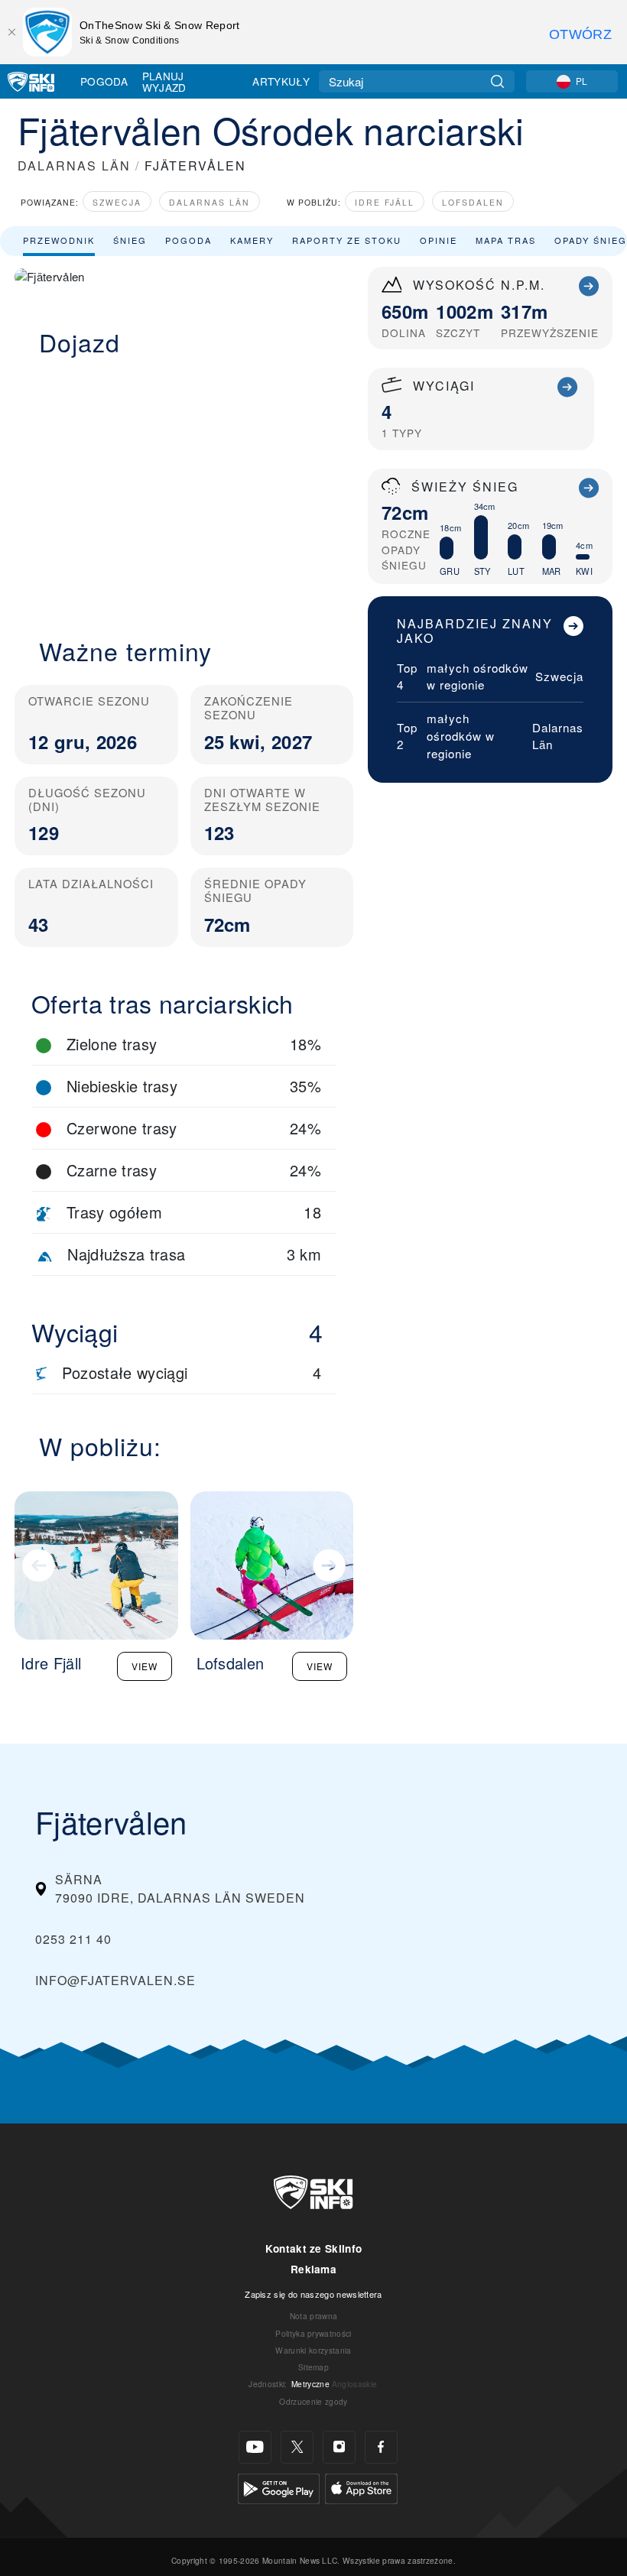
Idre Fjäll (385, 202)
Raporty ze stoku (347, 240)
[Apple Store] (361, 2487)
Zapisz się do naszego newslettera (313, 2294)
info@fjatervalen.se (115, 1980)
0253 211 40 (73, 1939)
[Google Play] (279, 2487)
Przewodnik (59, 240)
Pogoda (104, 81)
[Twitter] (297, 2447)
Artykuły (281, 81)
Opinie (439, 240)
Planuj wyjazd (164, 81)
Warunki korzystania (313, 2350)
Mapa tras (506, 240)
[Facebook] (381, 2447)
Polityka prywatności (313, 2333)
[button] (184, 488)
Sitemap (313, 2367)
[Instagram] (339, 2447)
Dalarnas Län (210, 202)
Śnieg (130, 240)
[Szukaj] (497, 81)
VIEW (145, 1666)
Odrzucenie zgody (313, 2401)
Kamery (252, 240)
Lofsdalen (473, 202)
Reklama (313, 2269)
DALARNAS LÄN (74, 165)
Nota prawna (314, 2316)
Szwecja (117, 202)
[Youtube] (255, 2447)
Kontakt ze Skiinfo (314, 2248)
